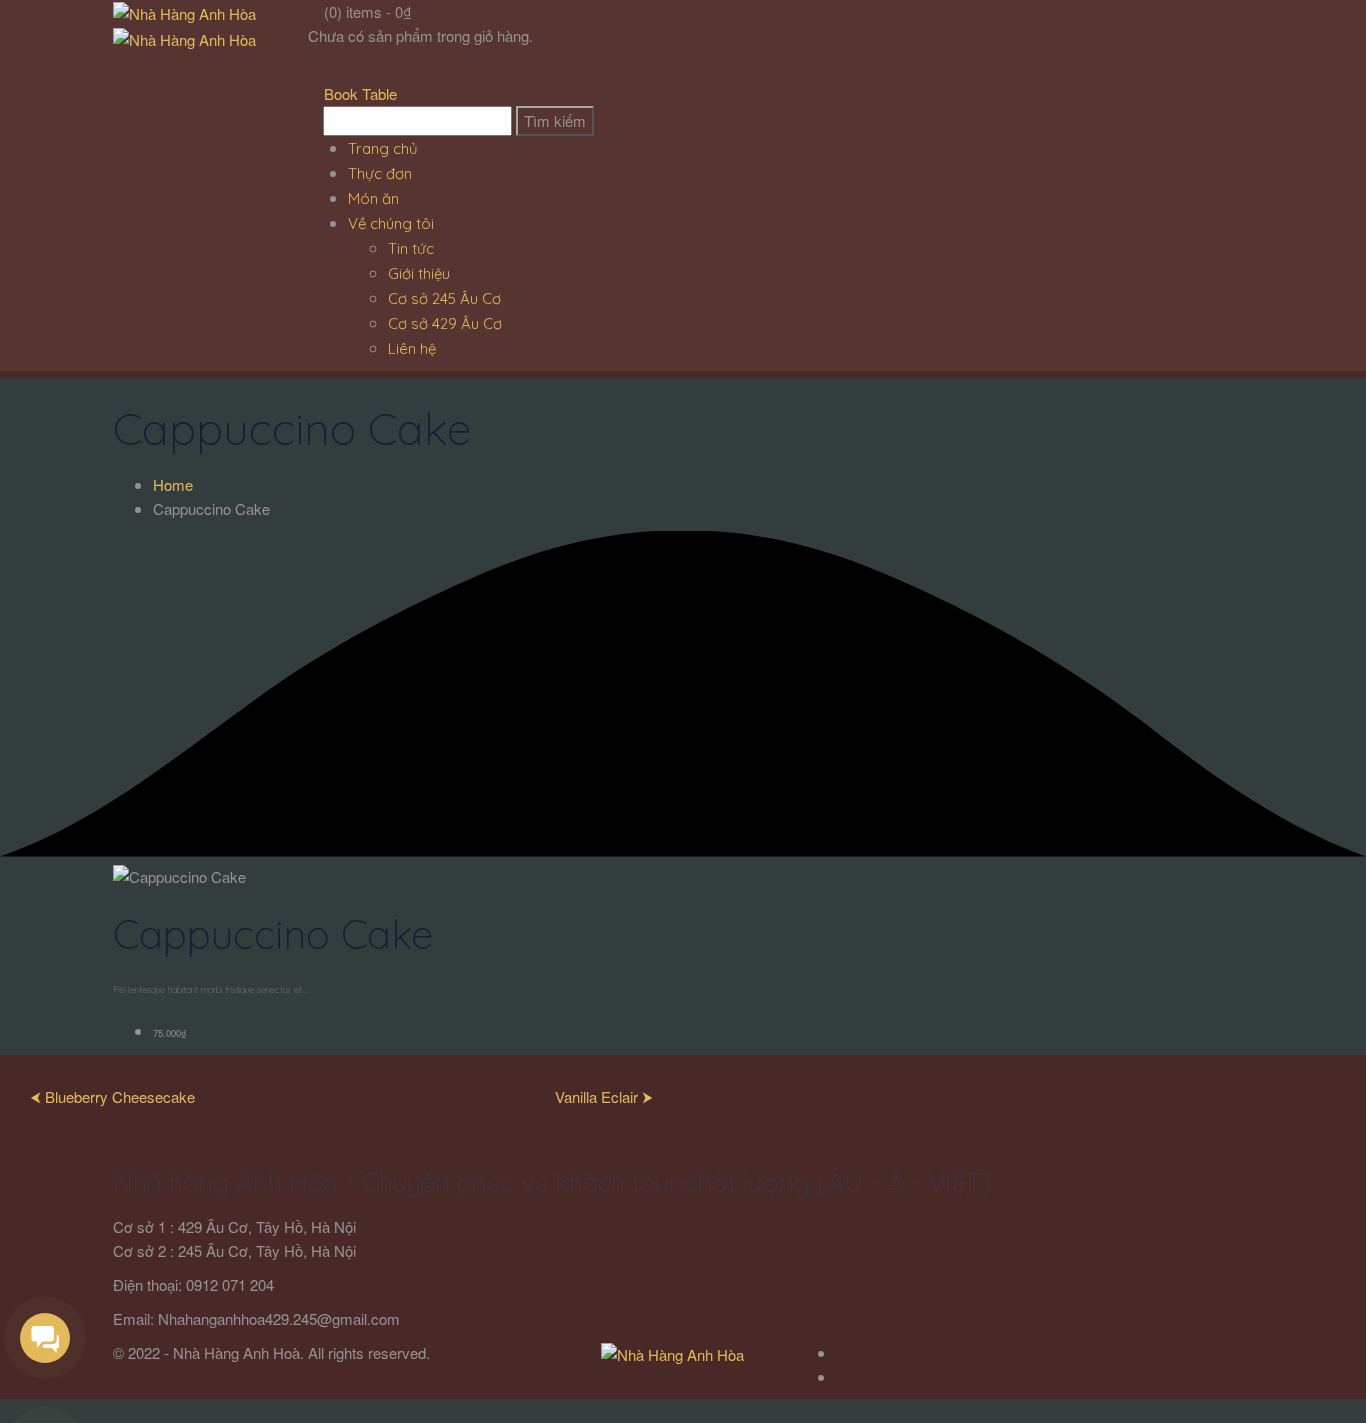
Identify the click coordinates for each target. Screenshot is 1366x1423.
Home (173, 484)
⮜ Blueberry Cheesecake (112, 1096)
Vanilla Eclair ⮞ (604, 1096)
